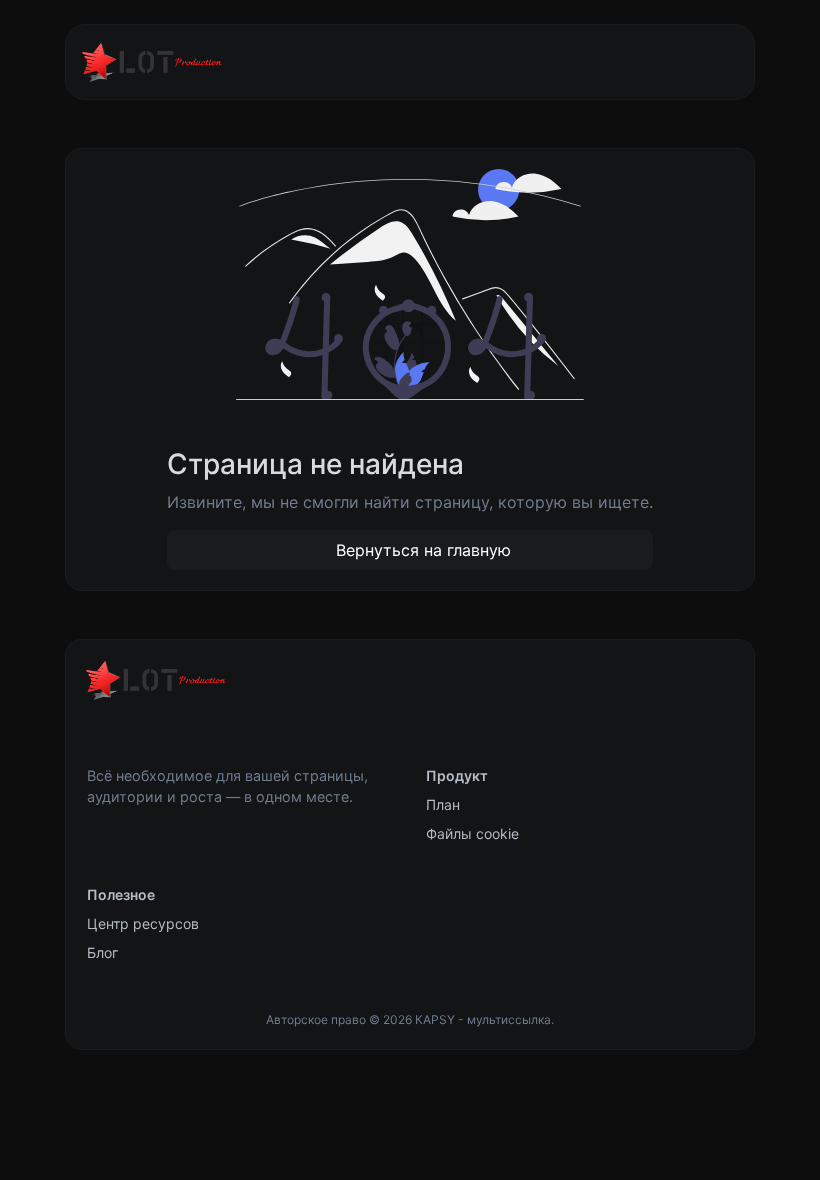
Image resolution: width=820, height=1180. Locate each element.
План (443, 804)
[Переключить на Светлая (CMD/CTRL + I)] (96, 736)
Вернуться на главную (421, 550)
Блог (102, 952)
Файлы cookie (472, 833)
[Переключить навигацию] (708, 62)
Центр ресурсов (143, 923)
